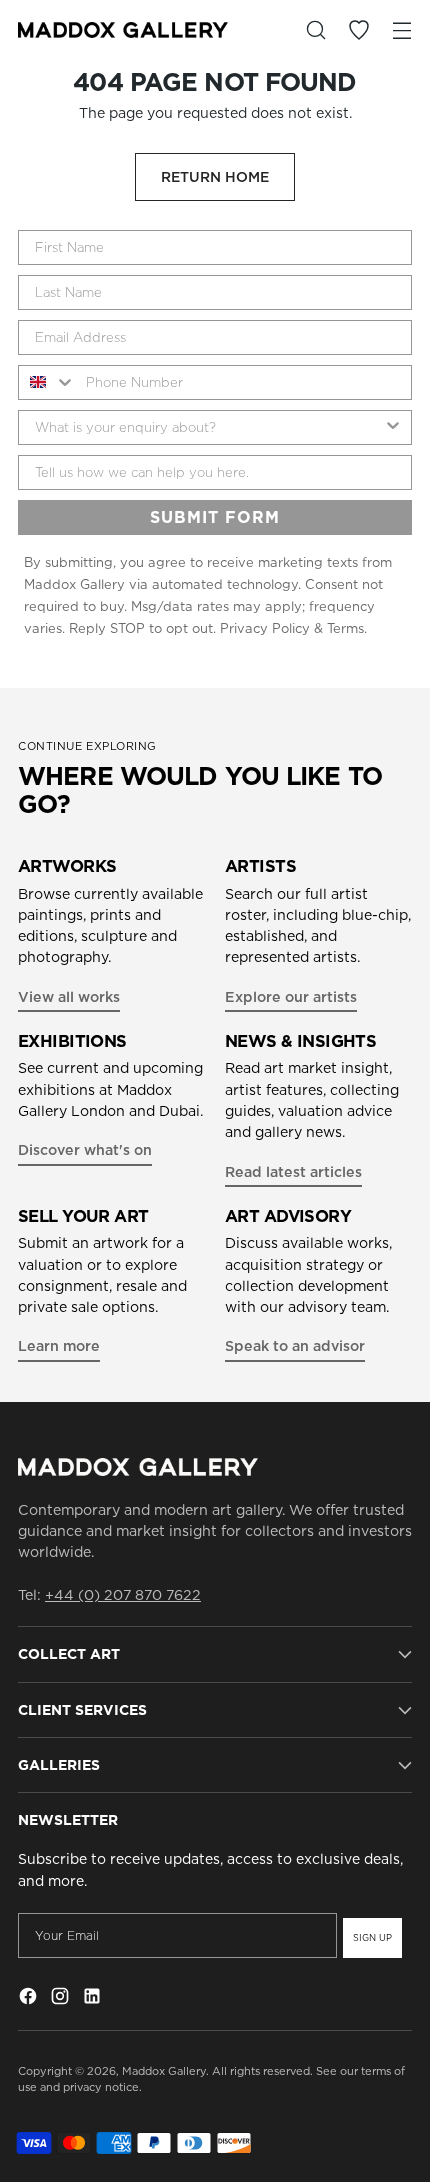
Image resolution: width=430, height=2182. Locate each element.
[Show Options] (393, 427)
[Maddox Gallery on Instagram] (62, 1999)
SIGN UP (372, 1937)
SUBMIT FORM (215, 517)
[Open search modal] (315, 30)
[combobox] (47, 382)
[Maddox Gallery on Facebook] (30, 1999)
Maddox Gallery (164, 2071)
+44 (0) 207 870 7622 (123, 1595)
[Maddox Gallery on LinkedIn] (94, 1999)
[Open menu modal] (401, 30)
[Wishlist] (358, 30)
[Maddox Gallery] (123, 29)
